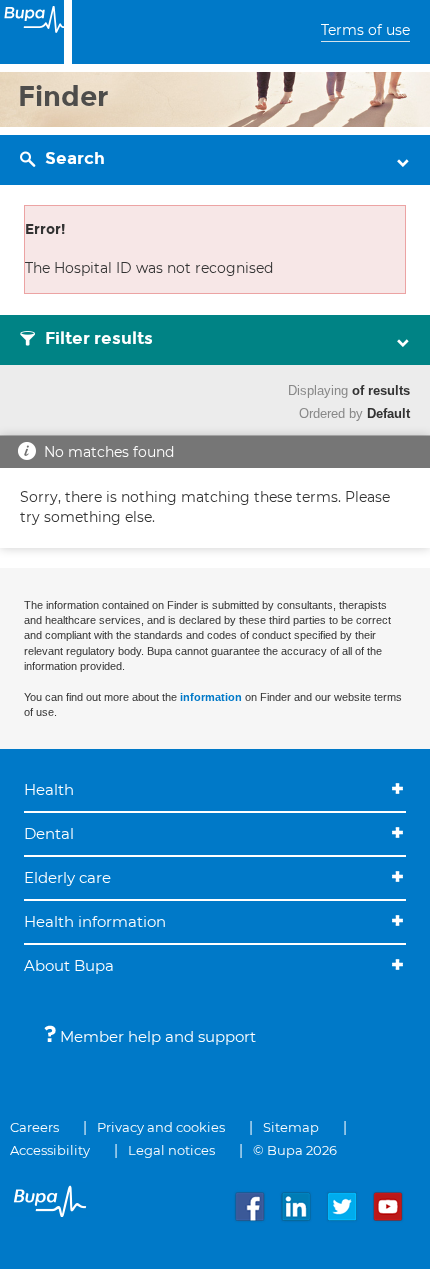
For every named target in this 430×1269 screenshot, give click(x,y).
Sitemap (291, 1127)
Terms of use (365, 30)
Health (49, 789)
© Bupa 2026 (295, 1150)
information (211, 697)
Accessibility (50, 1150)
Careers (34, 1127)
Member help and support (156, 1036)
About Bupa (69, 965)
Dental (49, 833)
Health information (95, 921)
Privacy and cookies (161, 1127)
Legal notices (171, 1150)
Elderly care (67, 877)
